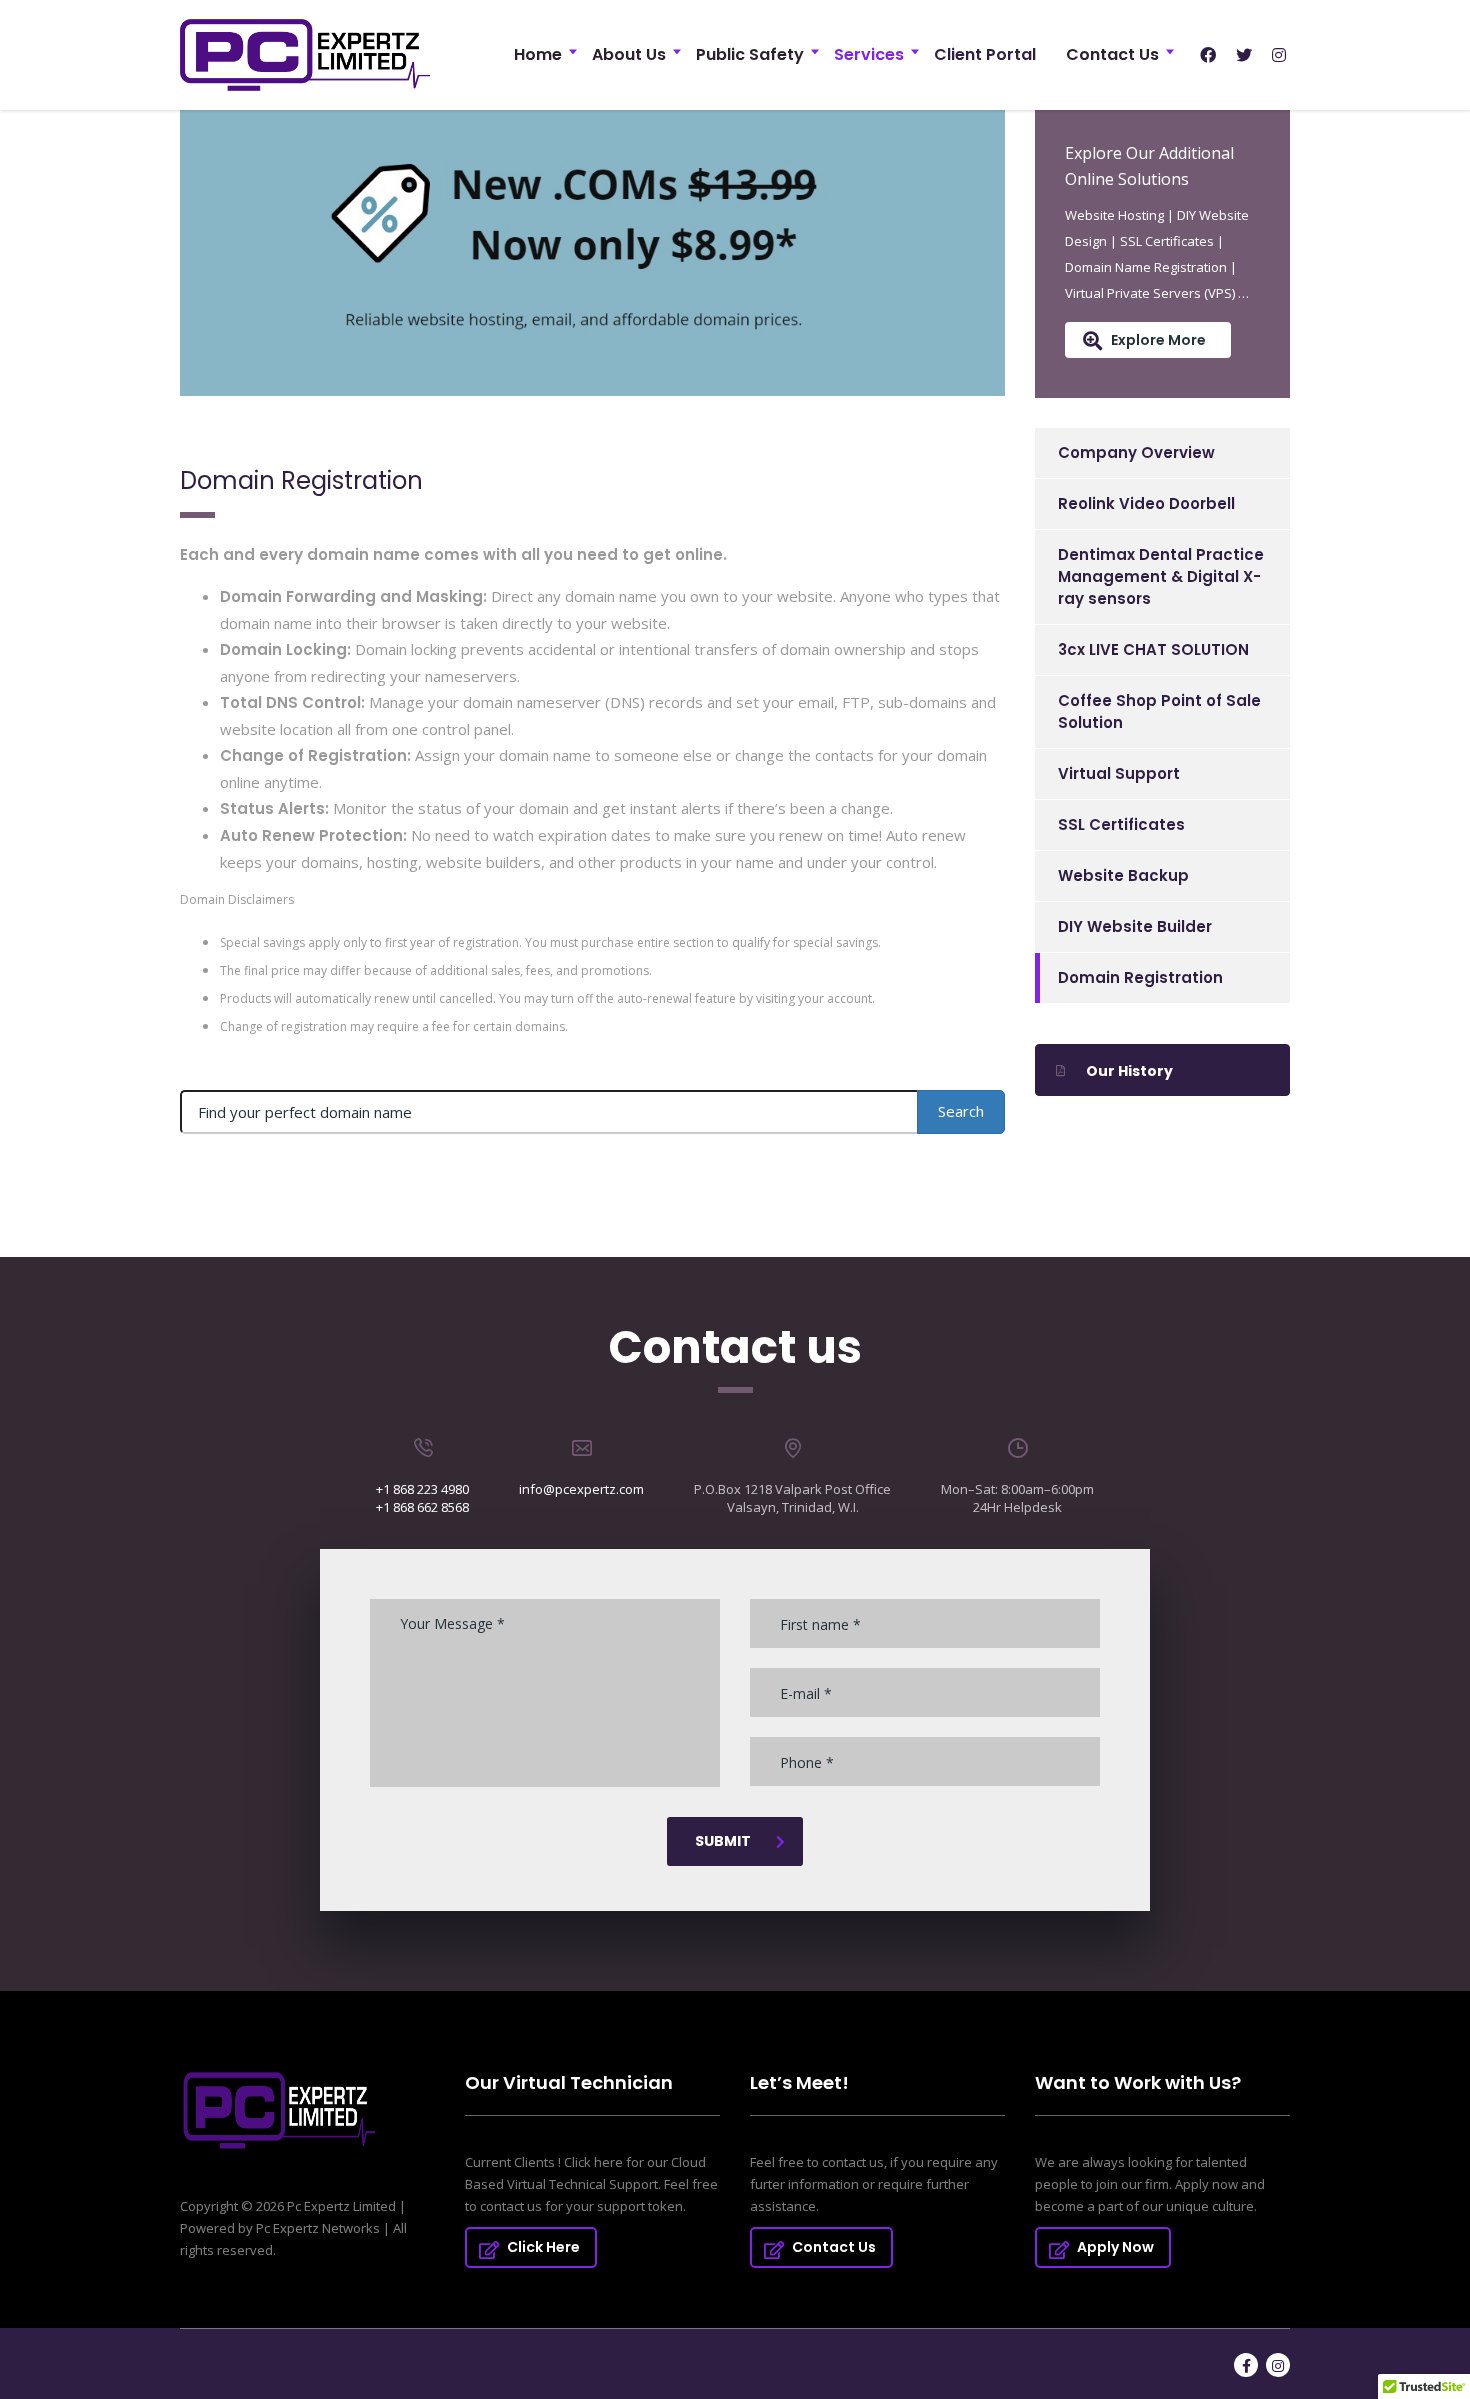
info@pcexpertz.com (581, 1489)
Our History (1129, 1071)
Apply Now (1115, 2247)
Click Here (543, 2247)
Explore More (1158, 340)
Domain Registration (1140, 977)
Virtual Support (1119, 773)
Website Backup (1123, 875)
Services (869, 54)
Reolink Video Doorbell (1146, 503)
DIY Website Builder (1135, 926)
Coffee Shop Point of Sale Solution (1159, 711)
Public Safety (750, 54)
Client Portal (985, 54)
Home (538, 54)
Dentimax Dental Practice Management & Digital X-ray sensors (1161, 576)
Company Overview (1136, 452)
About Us (629, 54)
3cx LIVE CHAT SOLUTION (1153, 649)
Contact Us (1112, 54)
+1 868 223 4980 (422, 1489)
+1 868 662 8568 (422, 1507)
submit (723, 1841)
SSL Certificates (1121, 824)
